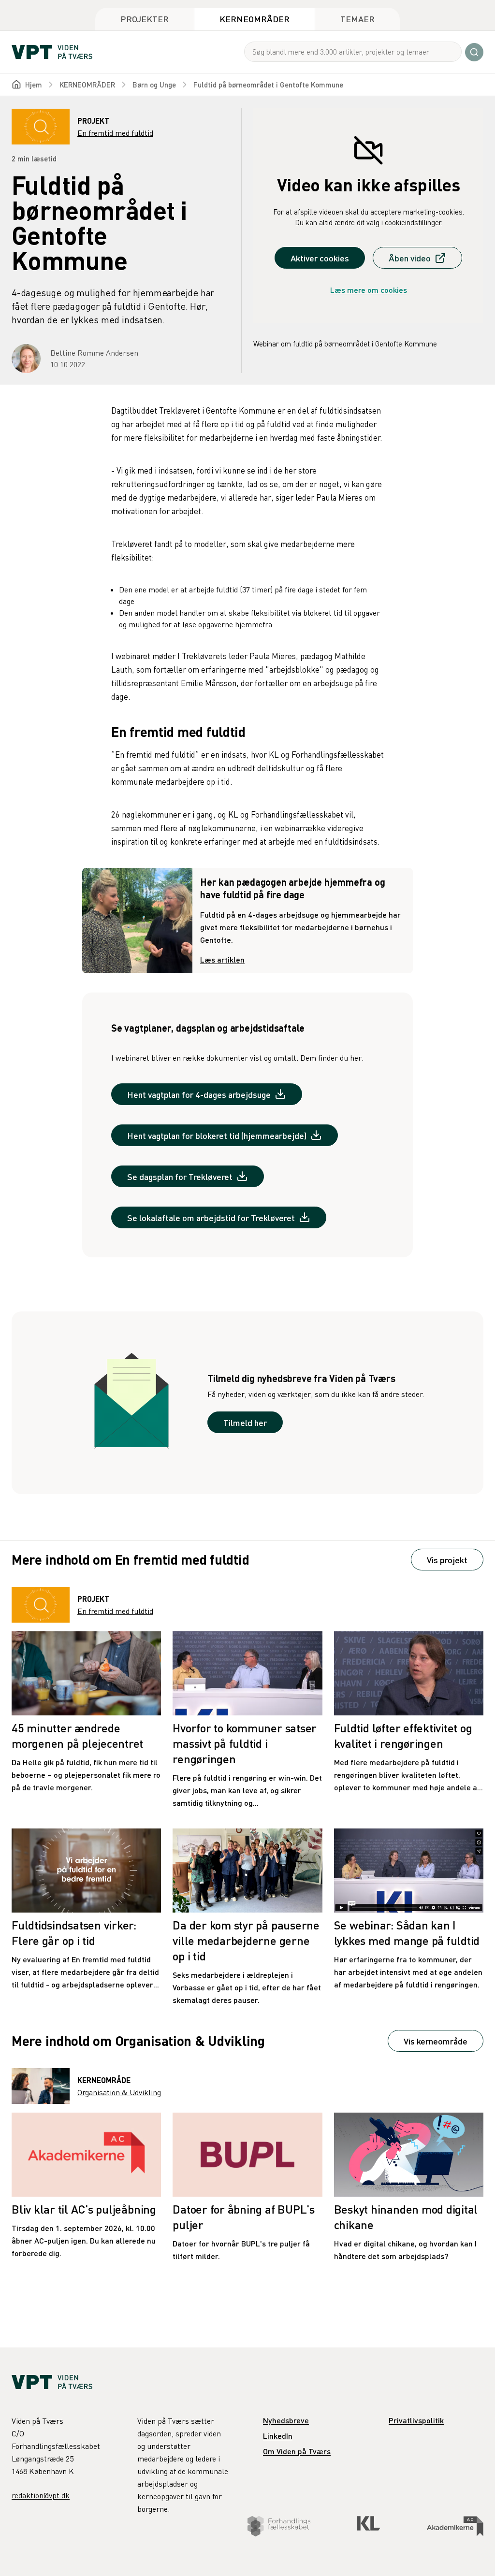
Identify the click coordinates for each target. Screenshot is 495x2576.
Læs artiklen (222, 959)
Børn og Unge (154, 85)
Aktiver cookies (320, 258)
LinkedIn (278, 2436)
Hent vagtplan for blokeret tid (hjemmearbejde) (217, 1135)
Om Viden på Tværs (297, 2451)
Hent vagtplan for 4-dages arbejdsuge (199, 1094)
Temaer (357, 19)
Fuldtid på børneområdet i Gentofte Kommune (268, 85)
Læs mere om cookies (369, 290)
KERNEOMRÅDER (87, 85)
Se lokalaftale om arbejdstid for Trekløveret (211, 1217)
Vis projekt (447, 1560)
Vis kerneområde (436, 2041)
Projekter (145, 19)
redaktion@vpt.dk (41, 2495)
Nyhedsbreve (286, 2420)
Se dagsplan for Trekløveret (180, 1176)
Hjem (34, 85)
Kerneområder (255, 19)
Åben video (410, 258)
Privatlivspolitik (416, 2420)
